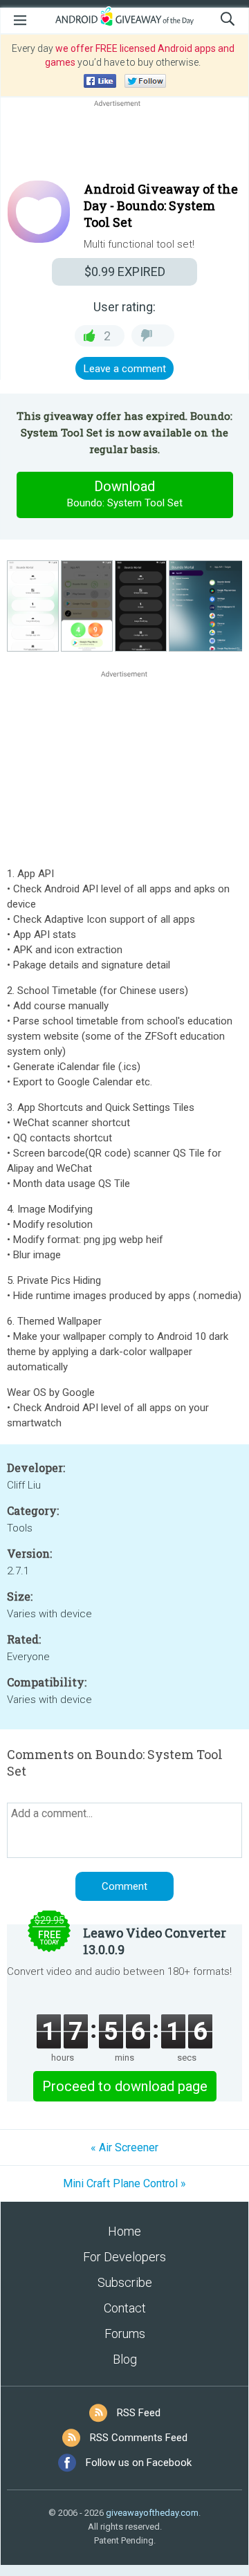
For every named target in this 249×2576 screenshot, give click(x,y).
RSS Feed (139, 2413)
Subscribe (125, 2282)
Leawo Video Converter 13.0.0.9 (155, 1941)
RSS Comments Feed (139, 2438)
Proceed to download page (125, 2086)
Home (124, 2231)
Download (125, 494)
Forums (125, 2334)
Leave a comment (125, 369)
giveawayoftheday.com (152, 2513)
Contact (125, 2308)
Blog (125, 2359)
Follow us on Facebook (139, 2463)
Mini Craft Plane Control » (124, 2183)
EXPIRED (125, 272)
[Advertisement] (124, 143)
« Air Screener (124, 2147)
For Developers (124, 2257)
